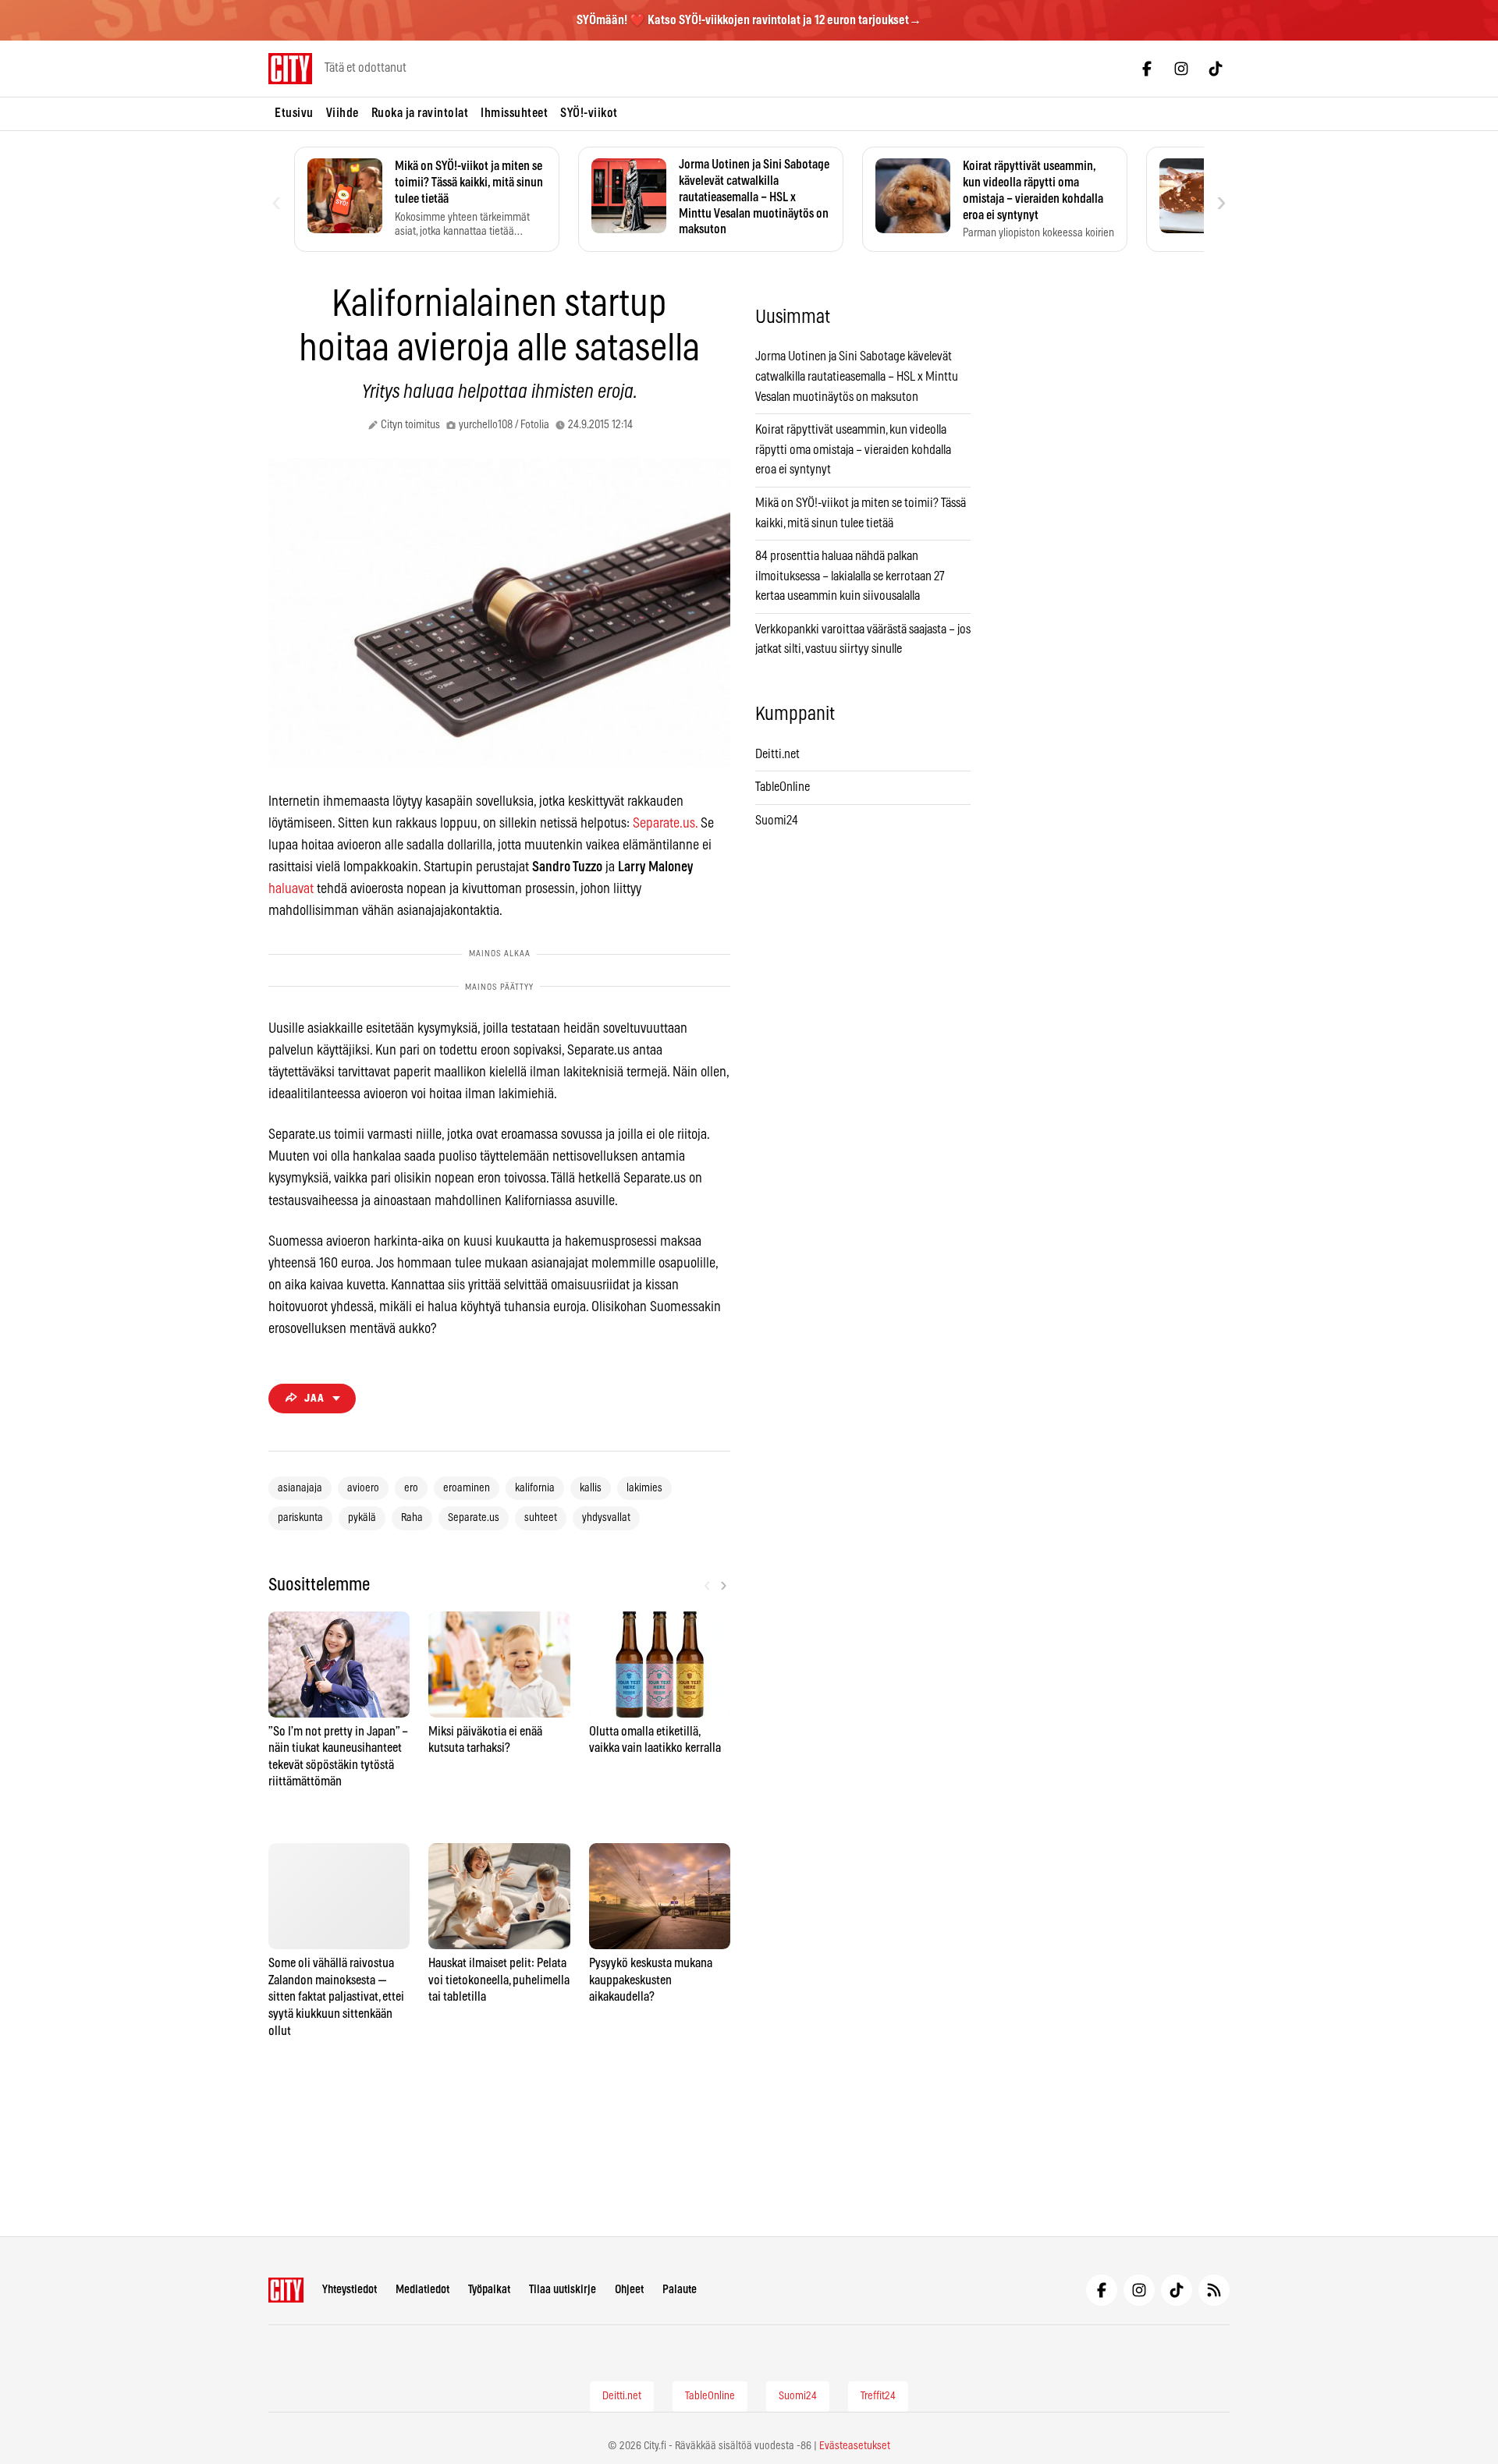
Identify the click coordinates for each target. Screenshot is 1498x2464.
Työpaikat (489, 2290)
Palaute (680, 2290)
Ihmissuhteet (514, 113)
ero (411, 1488)
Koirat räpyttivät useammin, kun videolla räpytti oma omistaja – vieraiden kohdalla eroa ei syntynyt (853, 450)
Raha (412, 1518)
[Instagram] (1181, 69)
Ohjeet (629, 2290)
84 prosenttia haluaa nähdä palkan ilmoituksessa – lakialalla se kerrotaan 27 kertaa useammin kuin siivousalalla (850, 576)
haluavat (291, 889)
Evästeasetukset (855, 2446)
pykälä (362, 1518)
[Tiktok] (1216, 69)
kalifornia (535, 1488)
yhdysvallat (606, 1518)
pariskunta (300, 1518)
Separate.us (474, 1518)
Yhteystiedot (350, 2290)
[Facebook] (1147, 69)
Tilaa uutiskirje (563, 2290)
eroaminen (467, 1488)
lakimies (644, 1488)
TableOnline (783, 787)
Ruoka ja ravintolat (420, 113)
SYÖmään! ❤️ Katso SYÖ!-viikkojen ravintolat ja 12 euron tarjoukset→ (749, 20)
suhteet (541, 1518)
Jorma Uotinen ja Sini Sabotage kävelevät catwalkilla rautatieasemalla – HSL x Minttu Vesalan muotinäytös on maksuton (857, 376)
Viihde (343, 113)
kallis (591, 1488)
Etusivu (294, 113)
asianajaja (300, 1488)
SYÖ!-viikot (589, 113)
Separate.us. (665, 824)
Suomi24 (777, 821)
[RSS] (1214, 2290)
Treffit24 (878, 2396)
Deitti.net (777, 754)
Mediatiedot (422, 2290)
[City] (286, 2290)
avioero (363, 1488)
